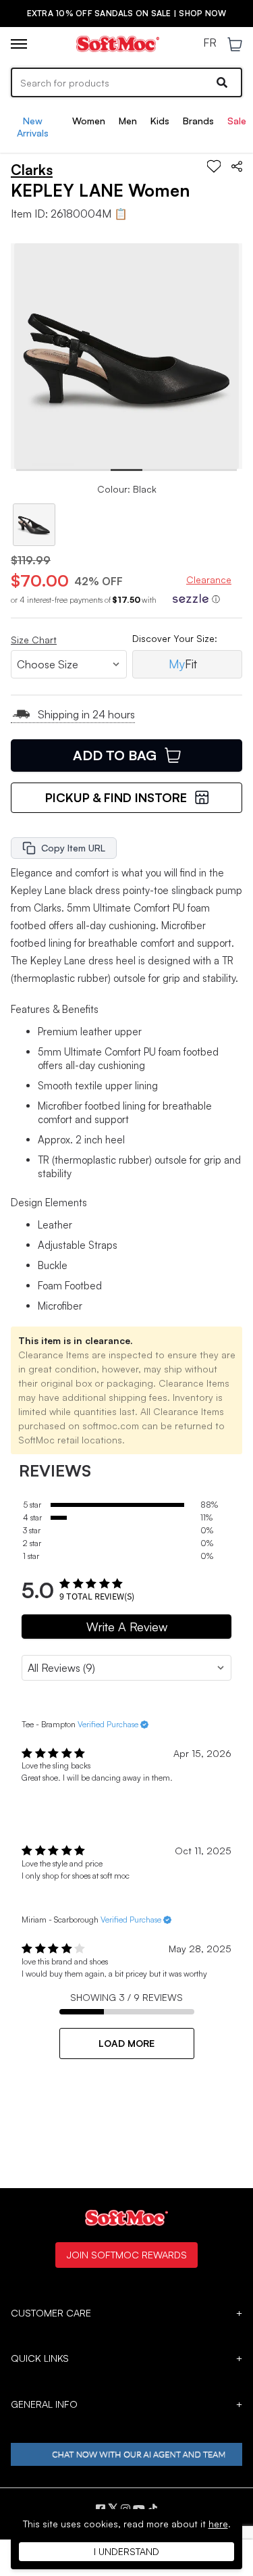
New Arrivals (33, 127)
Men (128, 121)
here (218, 2524)
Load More (126, 2043)
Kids (160, 121)
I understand (126, 2551)
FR (210, 43)
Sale (237, 121)
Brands (198, 121)
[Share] (237, 166)
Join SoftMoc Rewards (126, 2254)
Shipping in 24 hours (86, 714)
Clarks (32, 170)
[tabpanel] (127, 356)
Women (89, 121)
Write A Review (127, 1627)
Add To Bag (115, 755)
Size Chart (34, 640)
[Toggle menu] (19, 44)
